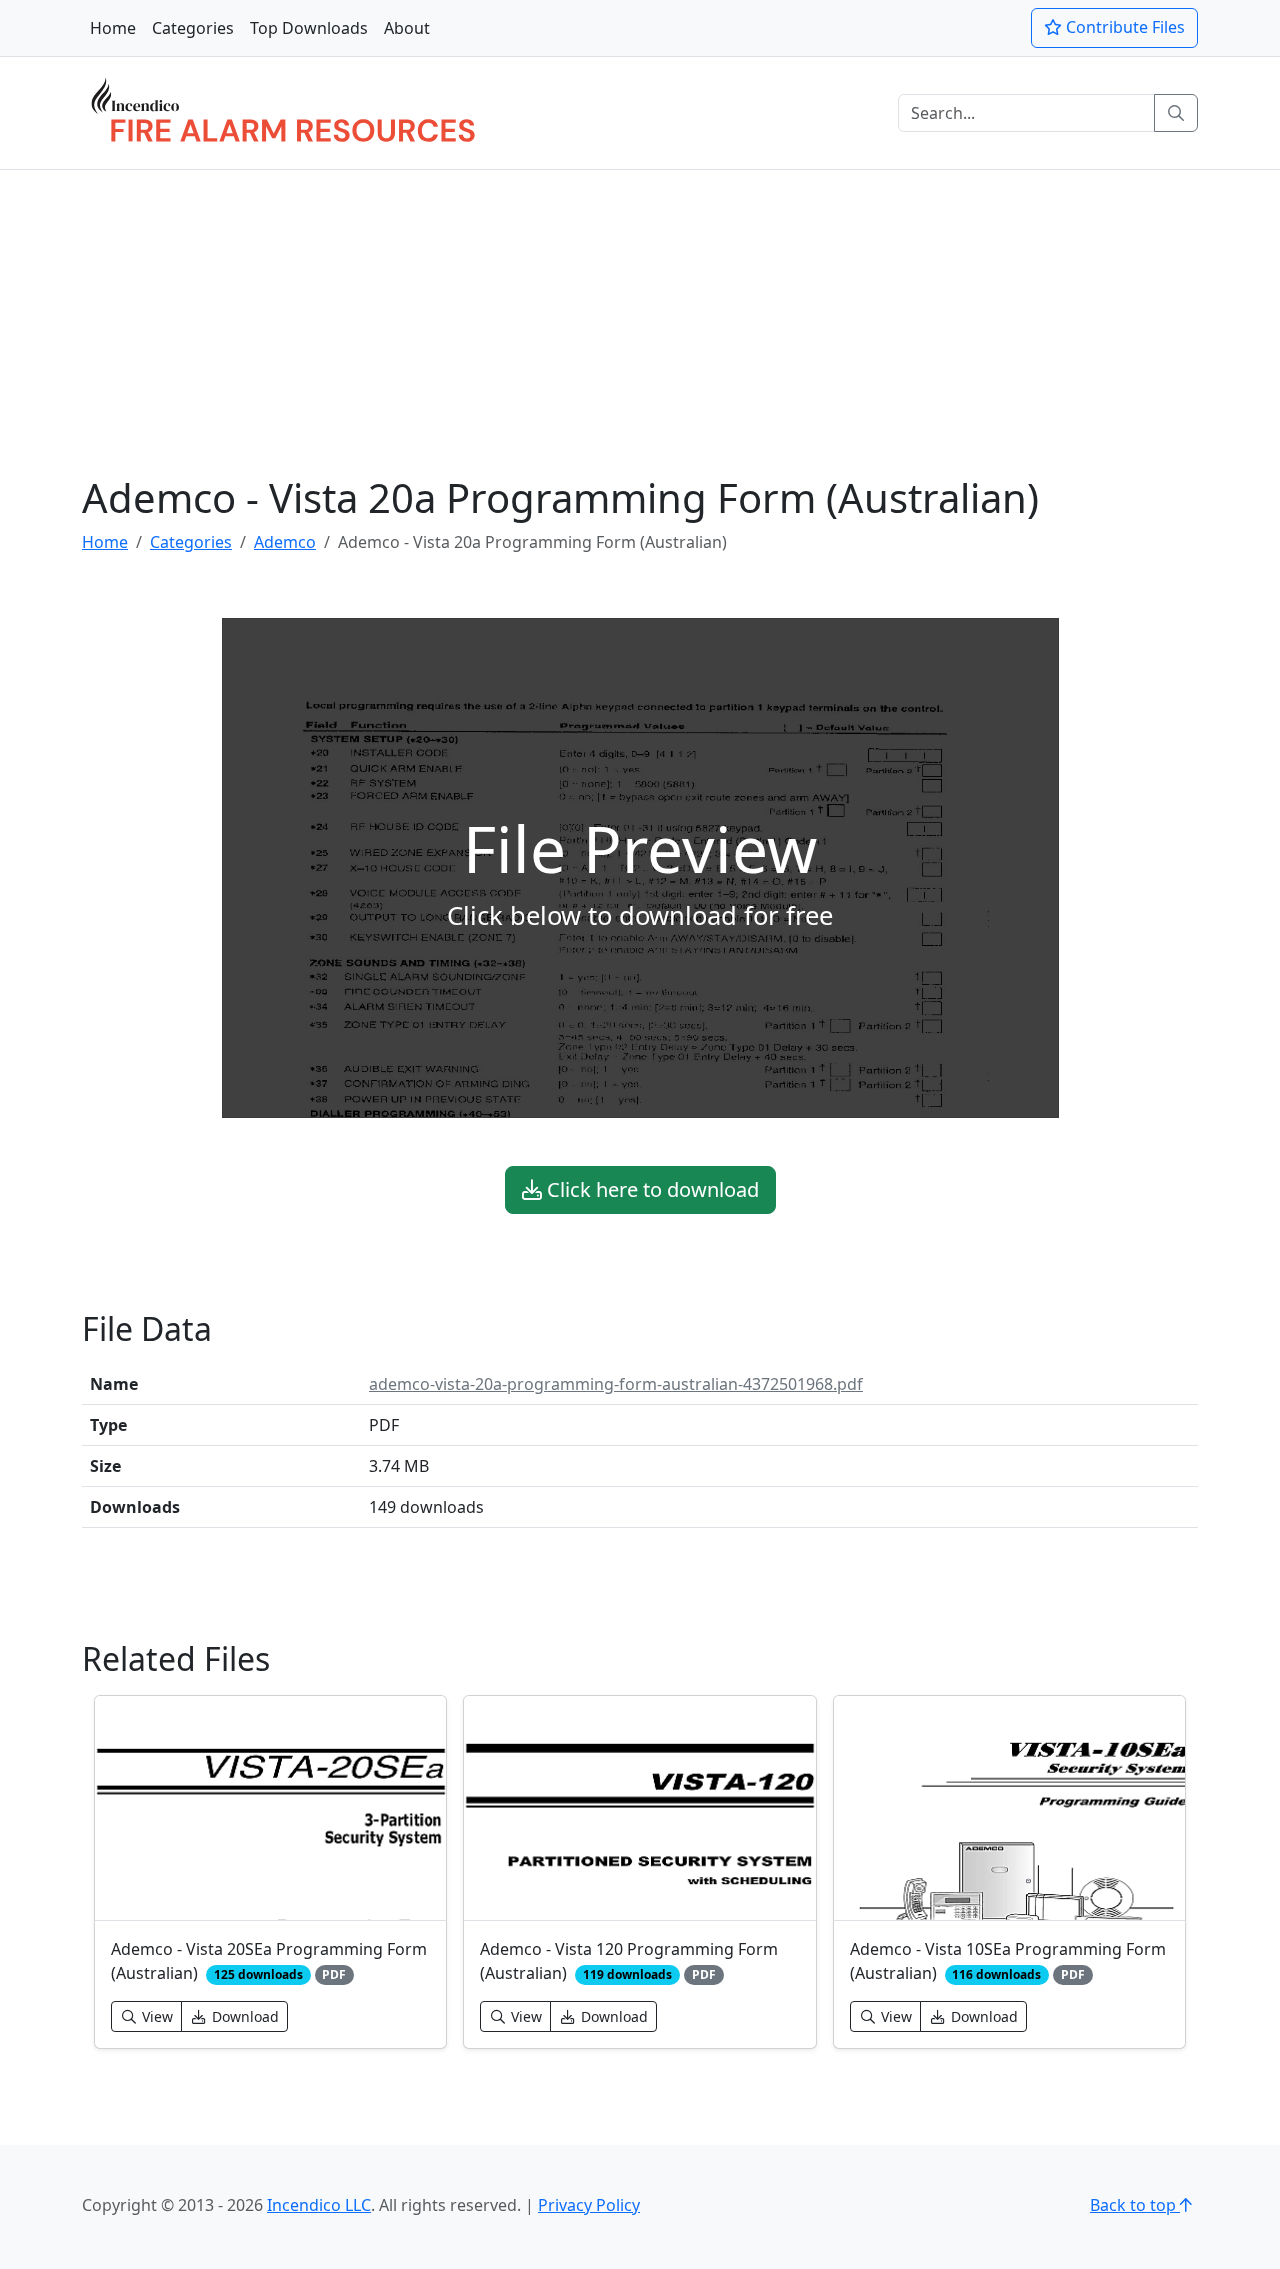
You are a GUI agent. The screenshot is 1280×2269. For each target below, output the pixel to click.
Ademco (285, 542)
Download (243, 2016)
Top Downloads (309, 28)
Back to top (1135, 2205)
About (407, 28)
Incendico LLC (319, 2205)
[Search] (1176, 113)
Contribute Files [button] (1123, 27)
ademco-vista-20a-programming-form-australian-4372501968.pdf (616, 1384)
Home (113, 28)
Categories (193, 28)
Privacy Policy (589, 2205)
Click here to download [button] (650, 1189)
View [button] (155, 2016)
